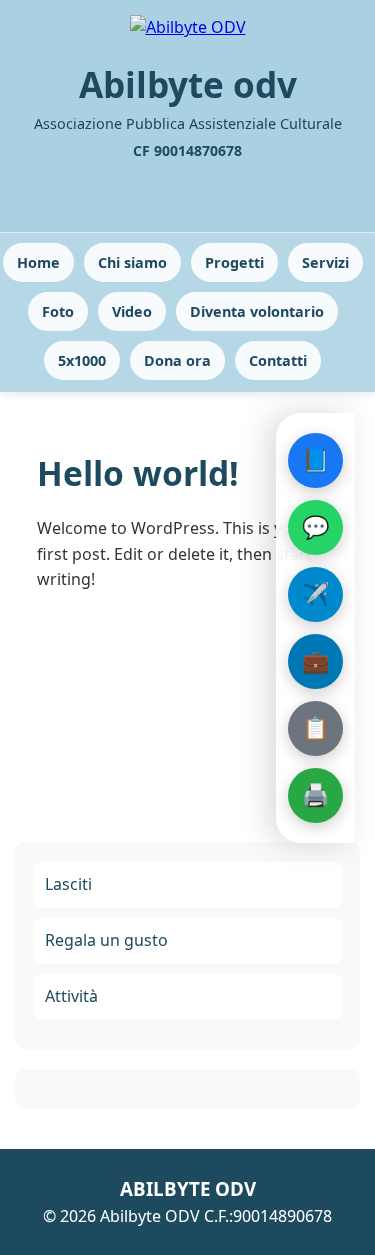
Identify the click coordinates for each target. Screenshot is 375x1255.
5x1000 (82, 360)
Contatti (278, 360)
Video (132, 311)
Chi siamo (132, 262)
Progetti (234, 262)
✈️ (315, 593)
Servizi (325, 262)
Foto (58, 311)
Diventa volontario (257, 311)
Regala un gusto (106, 940)
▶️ (189, 1189)
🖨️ (315, 794)
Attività (71, 996)
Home (38, 262)
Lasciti (68, 884)
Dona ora (177, 360)
